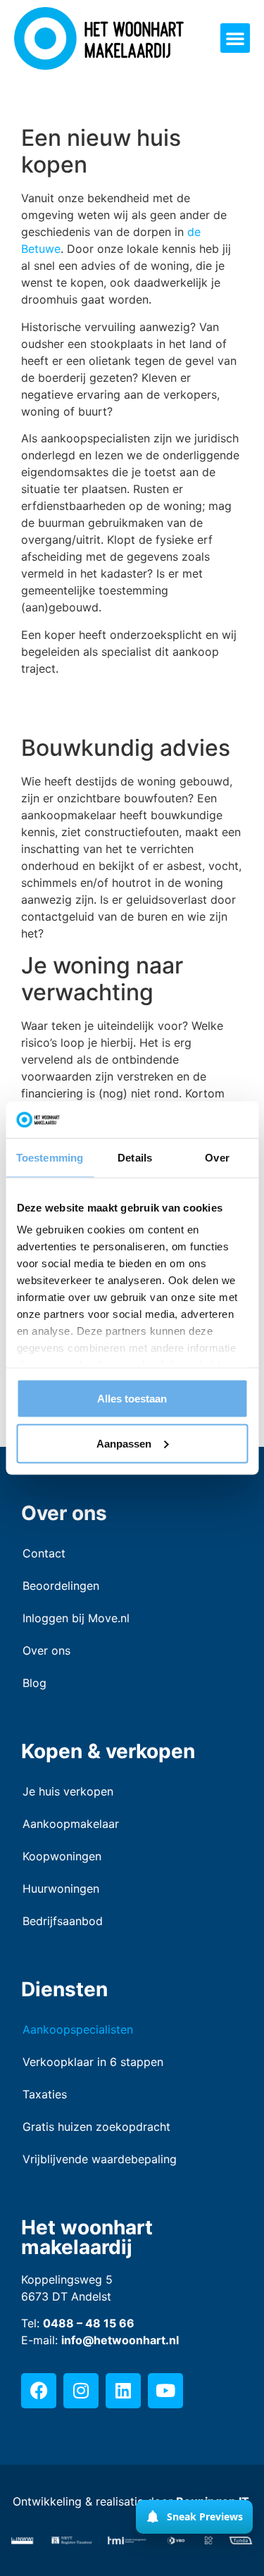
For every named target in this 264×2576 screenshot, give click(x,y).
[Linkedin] (123, 2391)
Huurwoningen (61, 1889)
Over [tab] (217, 1157)
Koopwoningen (62, 1856)
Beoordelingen (61, 1586)
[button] (235, 38)
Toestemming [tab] (50, 1157)
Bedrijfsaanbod (63, 1921)
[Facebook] (39, 2391)
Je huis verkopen (68, 1791)
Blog (34, 1683)
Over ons (46, 1650)
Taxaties (45, 2094)
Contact (44, 1553)
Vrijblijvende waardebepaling (100, 2159)
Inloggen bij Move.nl (76, 1618)
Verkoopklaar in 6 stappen (93, 2062)
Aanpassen (124, 1443)
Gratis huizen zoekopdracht (96, 2127)
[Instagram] (81, 2391)
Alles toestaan (132, 1398)
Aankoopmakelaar (71, 1824)
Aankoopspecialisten (78, 2029)
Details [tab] (135, 1157)
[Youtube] (165, 2391)
